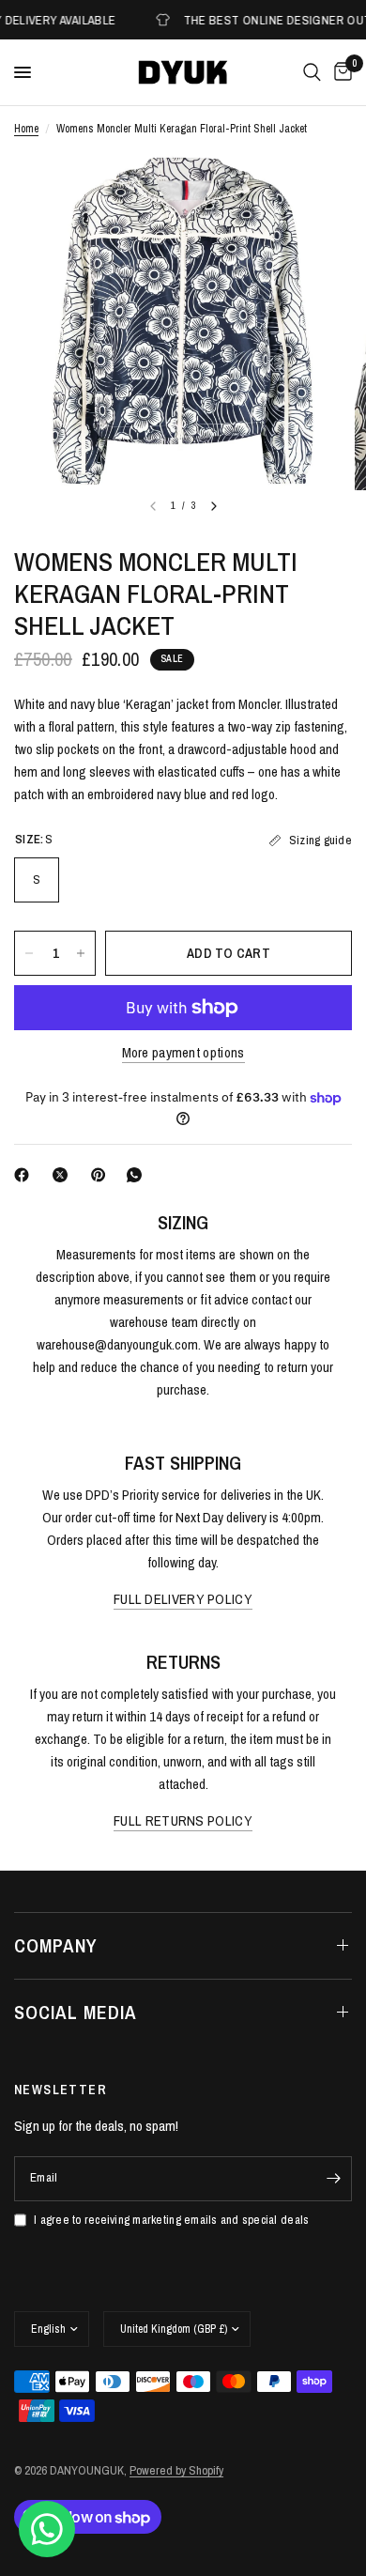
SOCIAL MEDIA (76, 2012)
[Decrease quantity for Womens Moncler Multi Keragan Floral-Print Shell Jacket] (29, 953)
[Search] (312, 72)
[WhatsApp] (138, 1175)
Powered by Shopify (176, 2470)
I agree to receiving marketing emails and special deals (171, 2220)
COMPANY (56, 1945)
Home (26, 129)
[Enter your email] (333, 2179)
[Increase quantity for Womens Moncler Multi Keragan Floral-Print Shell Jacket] (81, 953)
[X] (64, 1175)
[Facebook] (25, 1175)
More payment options (183, 1052)
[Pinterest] (102, 1175)
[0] (340, 72)
